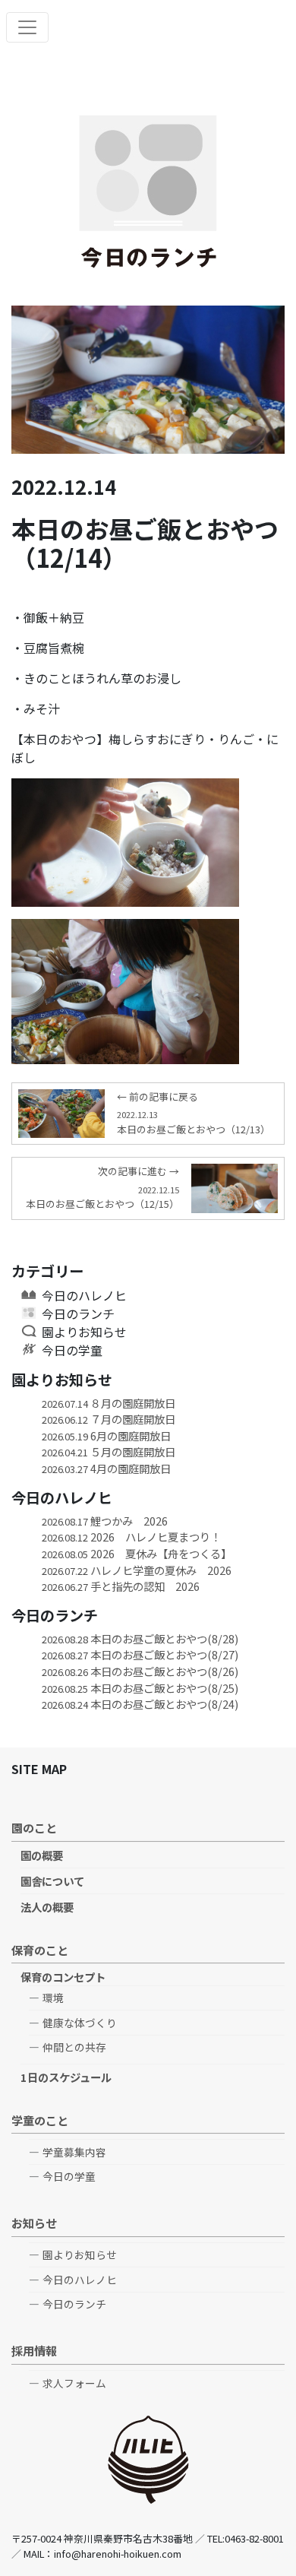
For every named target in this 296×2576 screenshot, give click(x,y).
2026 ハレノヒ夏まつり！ (131, 1537)
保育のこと (40, 1950)
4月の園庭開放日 (106, 1468)
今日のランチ (78, 1313)
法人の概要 (47, 1907)
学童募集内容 (74, 2152)
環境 (53, 1998)
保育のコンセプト (63, 1977)
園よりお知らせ (84, 1332)
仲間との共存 (74, 2047)
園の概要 (42, 1855)
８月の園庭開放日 (109, 1403)
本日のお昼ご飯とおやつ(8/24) (140, 1704)
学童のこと (40, 2120)
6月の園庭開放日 (106, 1435)
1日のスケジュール (66, 2077)
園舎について (52, 1881)
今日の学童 (72, 1350)
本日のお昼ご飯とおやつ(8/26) (140, 1671)
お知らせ (34, 2223)
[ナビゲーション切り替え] (27, 27)
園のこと (34, 1827)
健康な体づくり (80, 2023)
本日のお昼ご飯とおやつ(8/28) (140, 1638)
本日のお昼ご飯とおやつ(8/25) (140, 1688)
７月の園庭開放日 (109, 1419)
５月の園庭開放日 (109, 1451)
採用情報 (34, 2350)
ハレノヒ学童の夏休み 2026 (137, 1570)
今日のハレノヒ (84, 1295)
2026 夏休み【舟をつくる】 (137, 1553)
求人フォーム (74, 2383)
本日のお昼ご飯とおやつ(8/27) (140, 1654)
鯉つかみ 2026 (105, 1521)
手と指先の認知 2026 (121, 1586)
